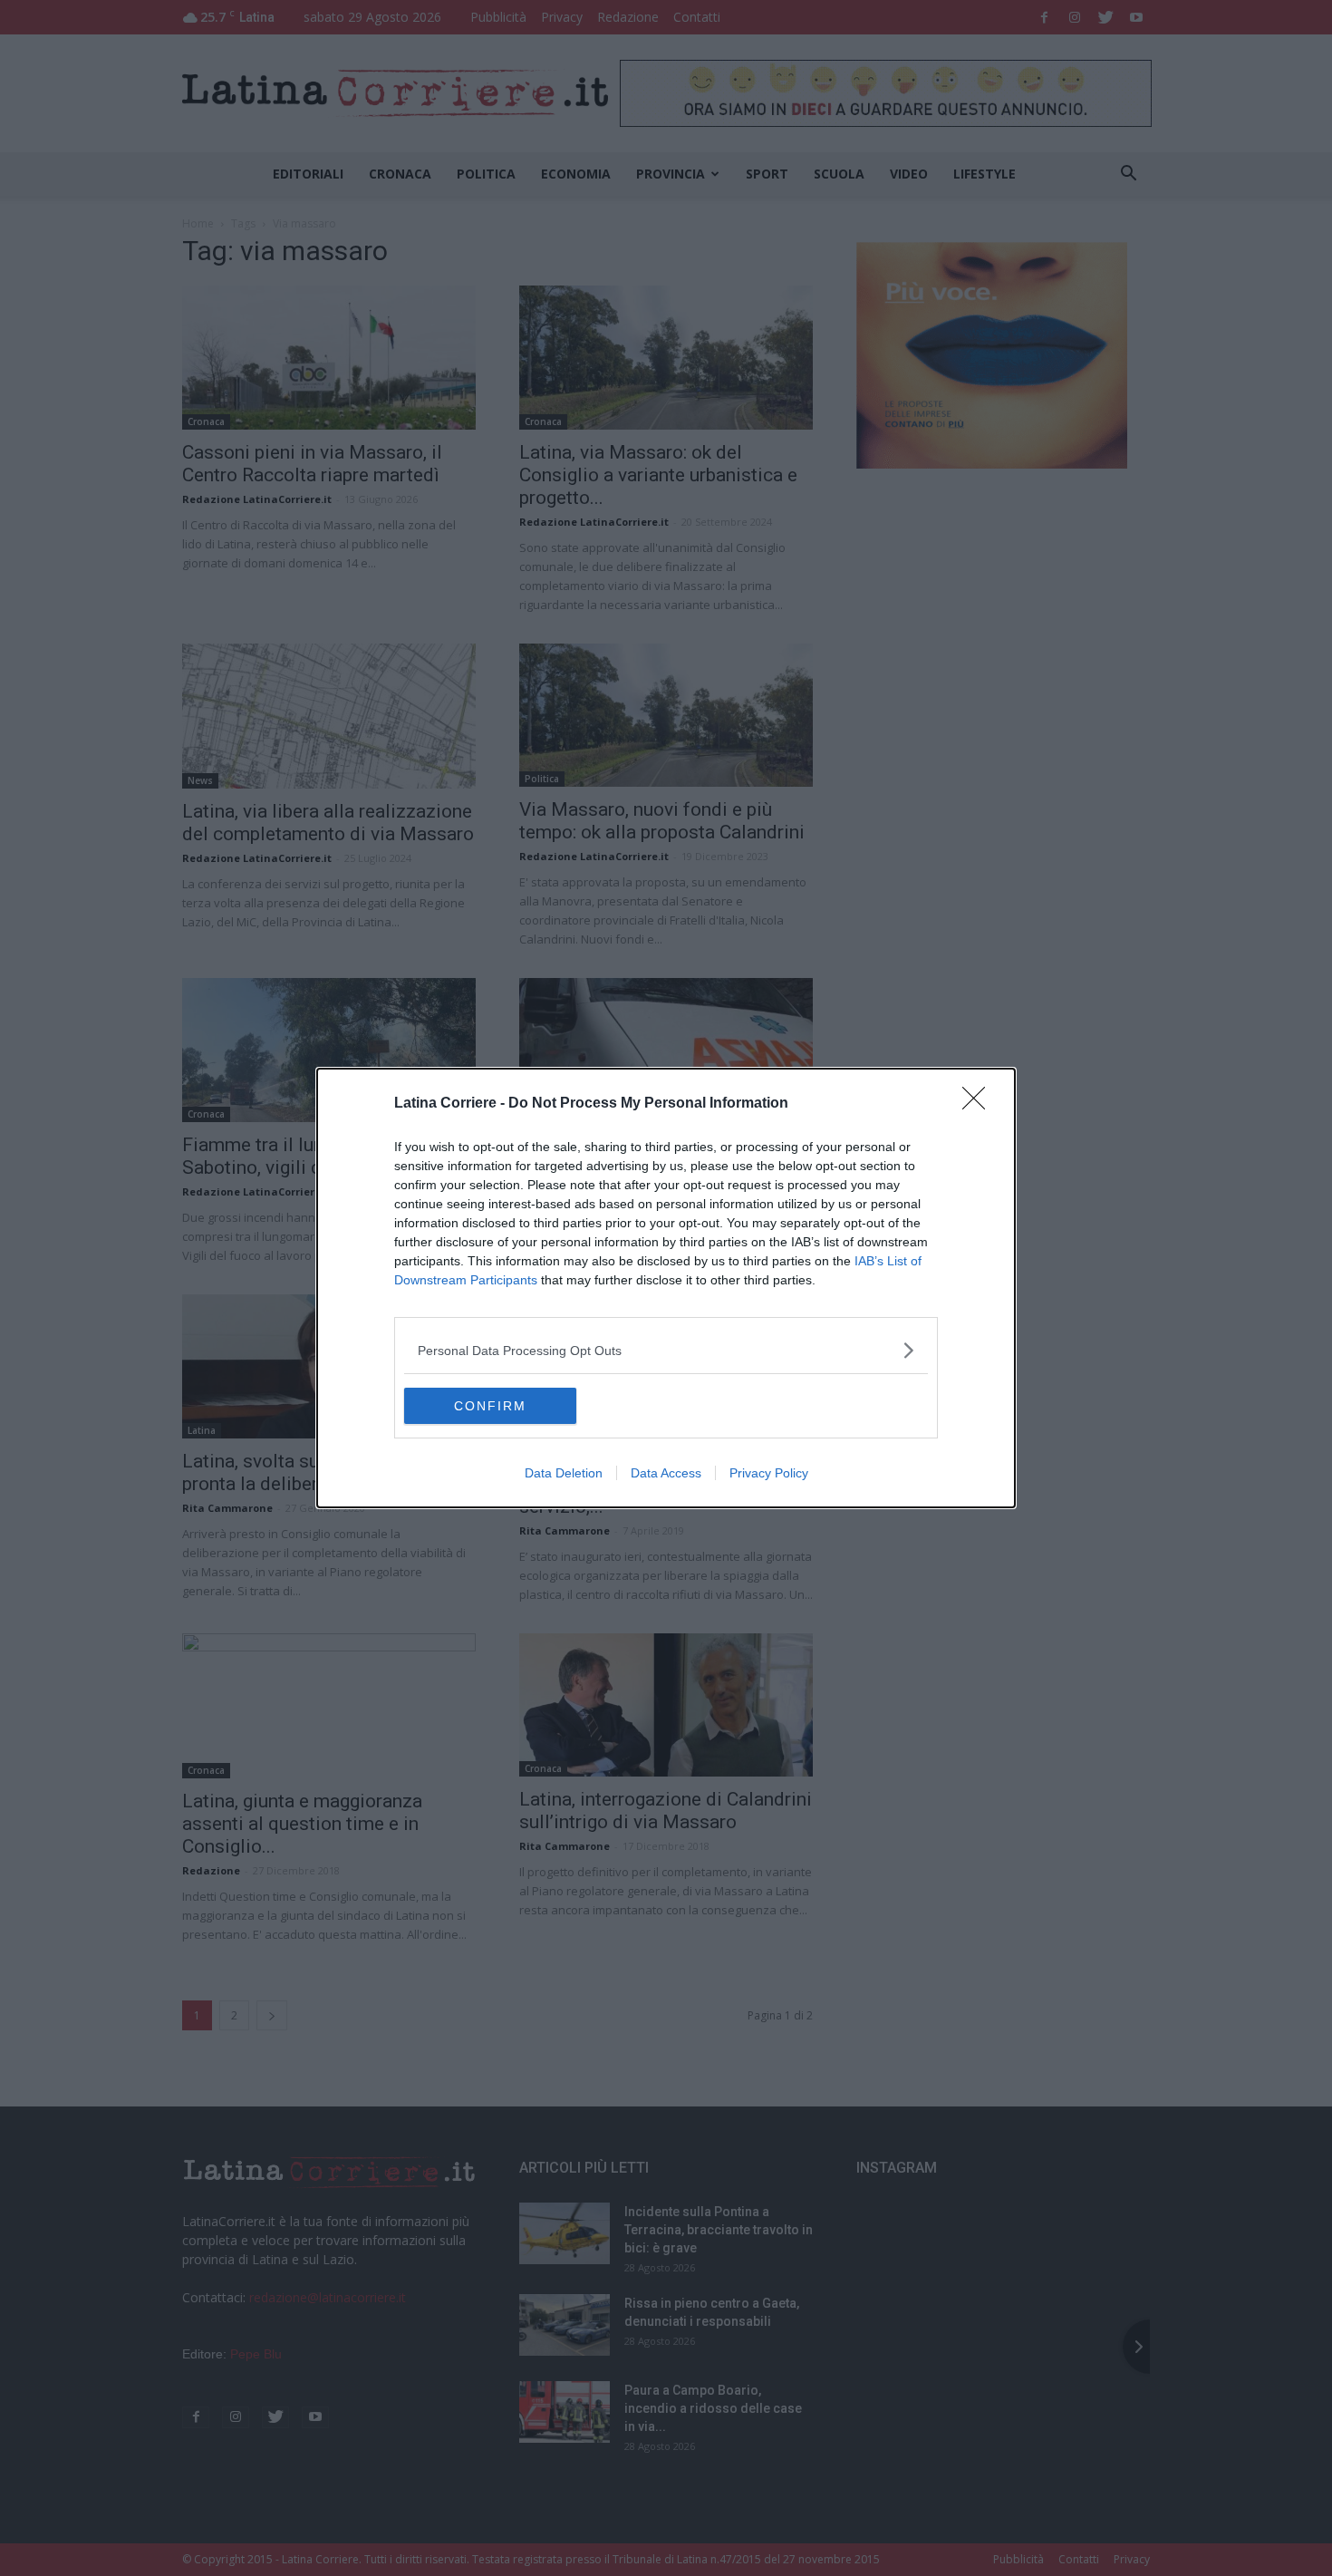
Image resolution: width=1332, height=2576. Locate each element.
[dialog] (666, 1288)
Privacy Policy (769, 1473)
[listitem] (666, 1350)
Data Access (666, 1473)
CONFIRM (490, 1406)
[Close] (980, 1104)
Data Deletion (564, 1473)
